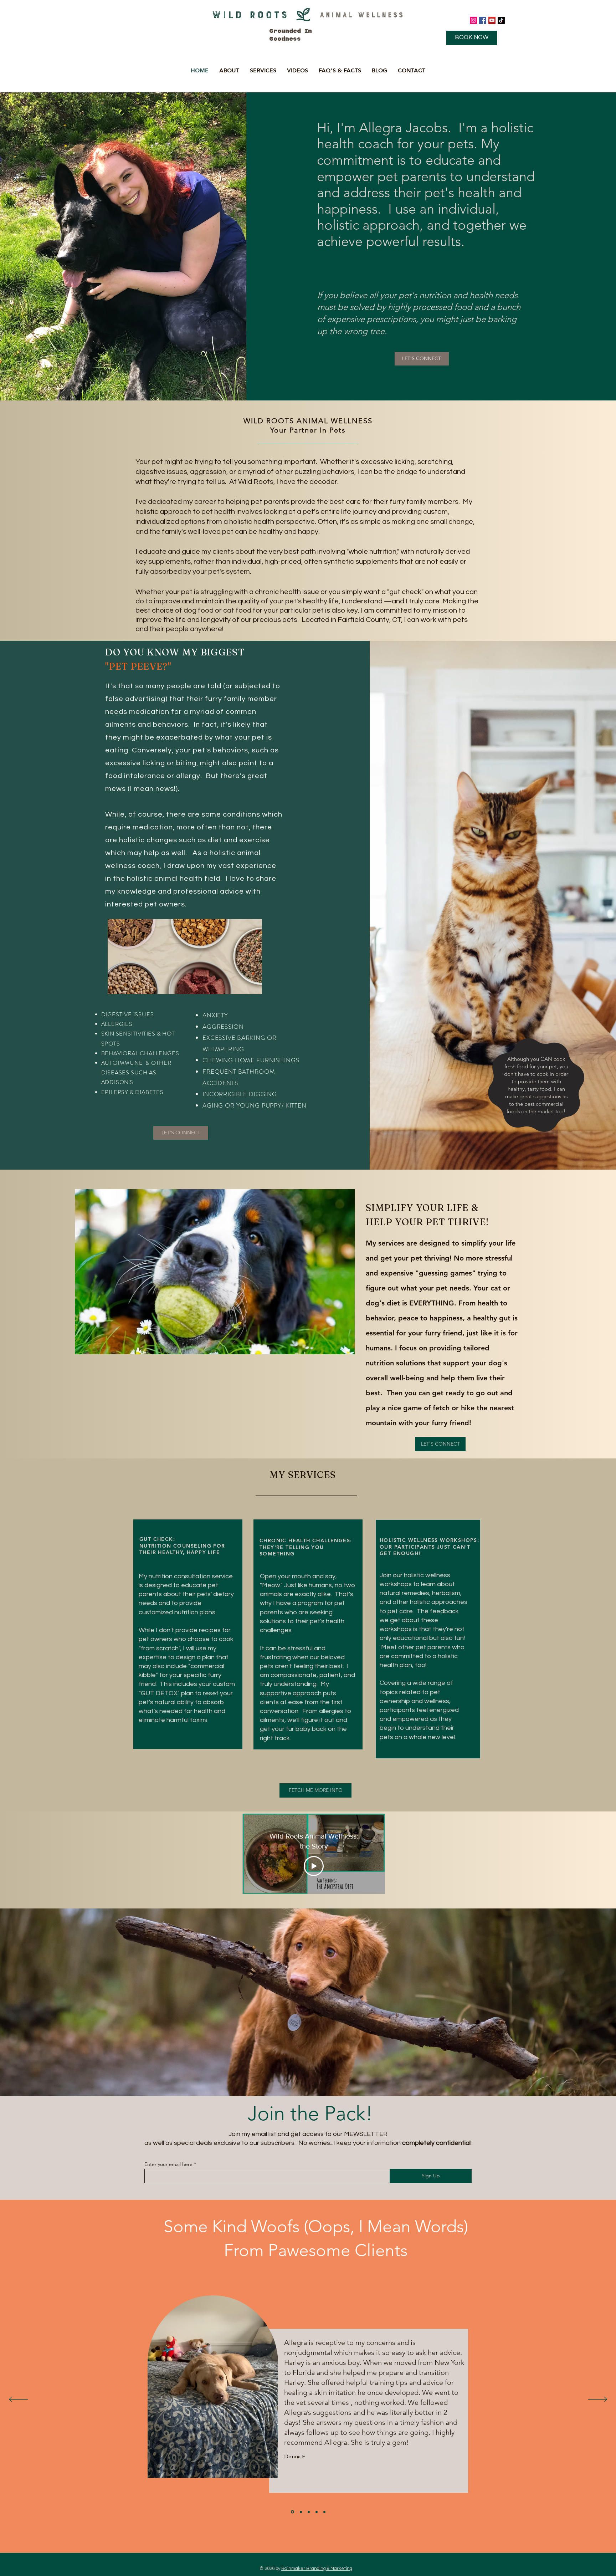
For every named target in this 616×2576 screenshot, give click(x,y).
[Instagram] (473, 20)
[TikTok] (501, 20)
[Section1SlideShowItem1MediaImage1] (300, 2512)
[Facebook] (483, 20)
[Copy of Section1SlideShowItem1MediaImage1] (292, 2512)
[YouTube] (492, 20)
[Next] (598, 2400)
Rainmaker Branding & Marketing (317, 2569)
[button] (229, 70)
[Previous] (18, 2400)
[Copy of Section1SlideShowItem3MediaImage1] (324, 2512)
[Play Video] (314, 1866)
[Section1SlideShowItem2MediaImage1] (308, 2512)
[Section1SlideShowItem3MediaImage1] (317, 2512)
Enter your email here (168, 2164)
